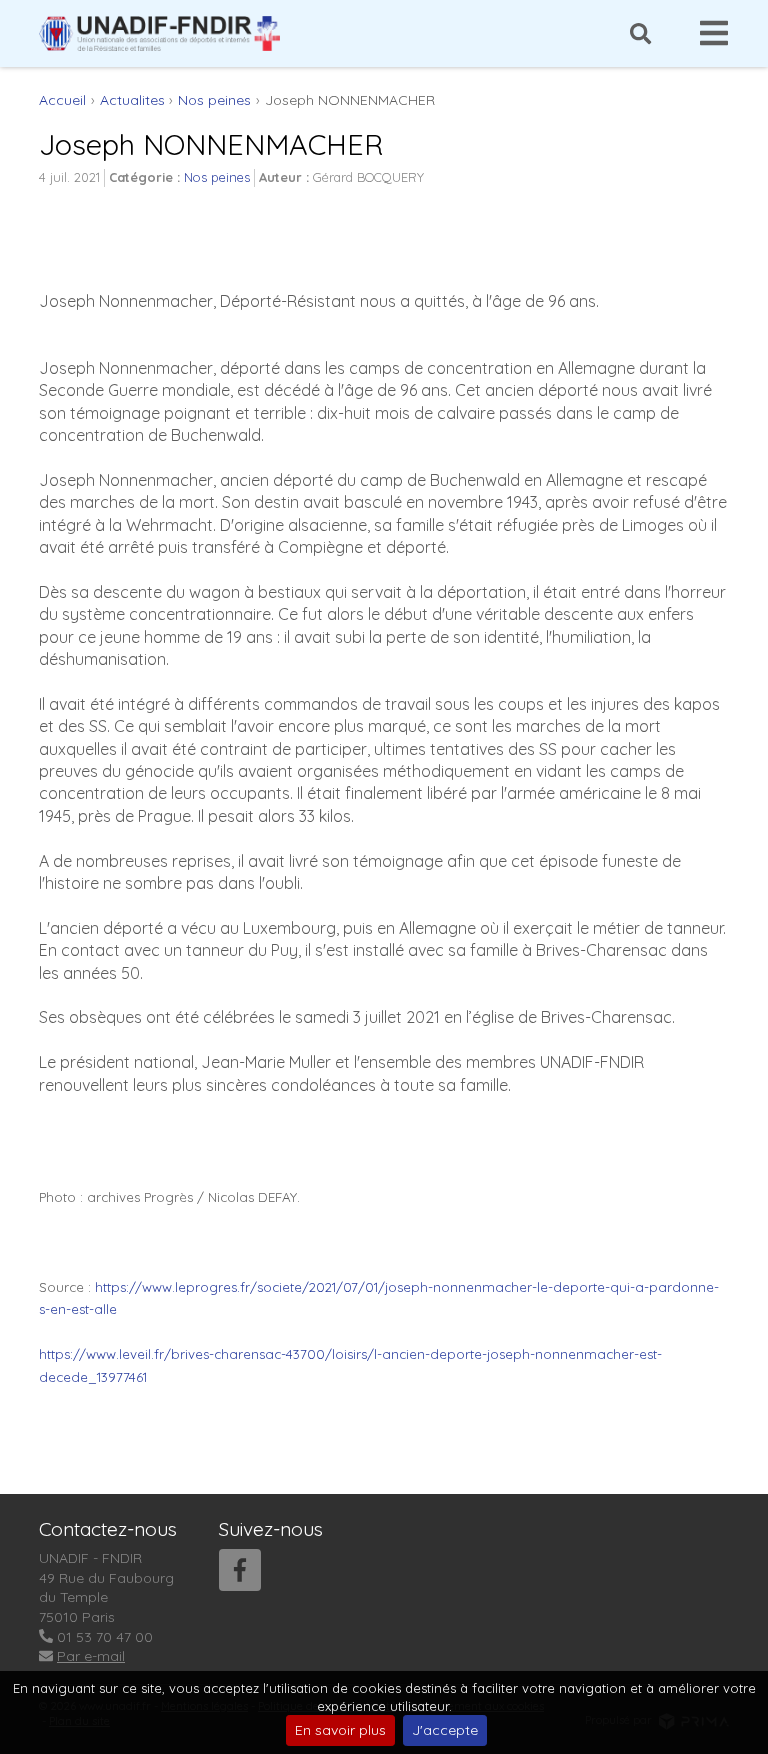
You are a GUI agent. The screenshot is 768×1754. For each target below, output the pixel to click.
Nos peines (217, 177)
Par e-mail (91, 1656)
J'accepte (445, 1730)
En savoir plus (340, 1730)
